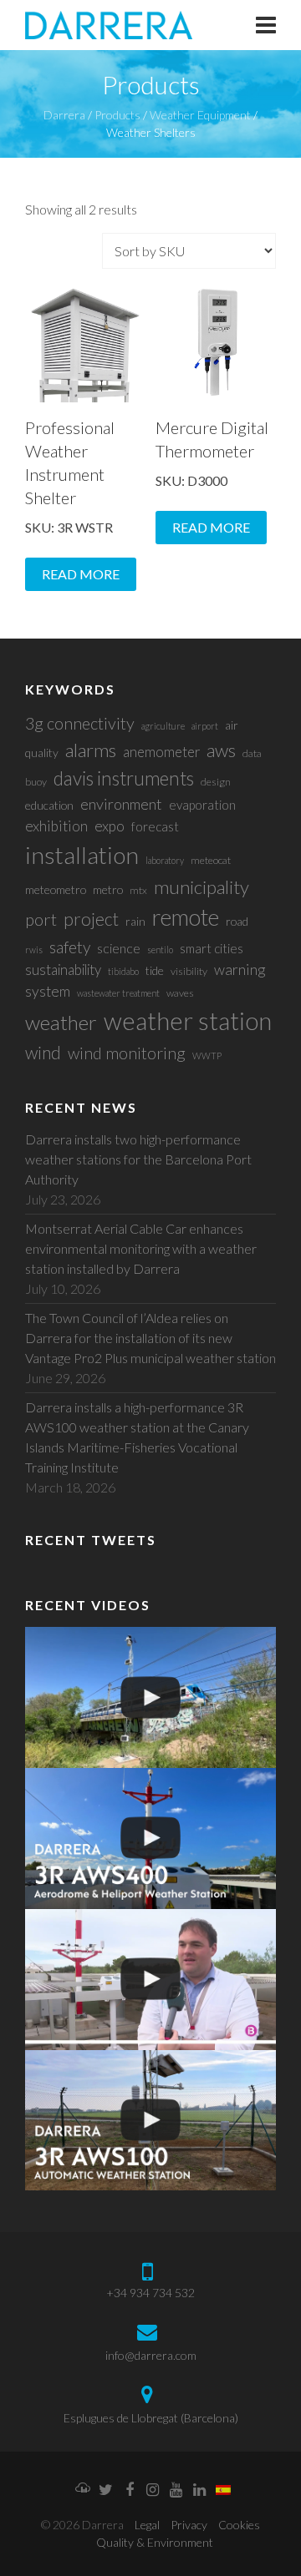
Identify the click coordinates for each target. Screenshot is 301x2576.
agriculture (163, 726)
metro (108, 889)
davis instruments (124, 778)
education (49, 805)
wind (43, 1052)
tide (155, 970)
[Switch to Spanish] (223, 2491)
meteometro (56, 889)
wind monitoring (127, 1053)
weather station (188, 1020)
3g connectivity (80, 723)
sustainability (63, 970)
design (216, 782)
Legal (147, 2525)
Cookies (239, 2525)
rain (135, 921)
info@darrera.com (151, 2355)
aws (221, 750)
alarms (91, 750)
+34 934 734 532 (150, 2293)
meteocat (211, 860)
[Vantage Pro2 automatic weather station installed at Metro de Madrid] (150, 1697)
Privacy (189, 2525)
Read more (81, 574)
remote (186, 917)
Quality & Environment (155, 2542)
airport (205, 726)
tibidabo (123, 971)
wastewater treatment (118, 993)
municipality (202, 887)
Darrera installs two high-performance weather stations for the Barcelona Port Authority (138, 1159)
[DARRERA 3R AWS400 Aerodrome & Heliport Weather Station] (150, 1839)
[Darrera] (109, 25)
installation (82, 855)
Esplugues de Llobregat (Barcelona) (151, 2418)
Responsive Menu (266, 25)
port (41, 919)
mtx (138, 890)
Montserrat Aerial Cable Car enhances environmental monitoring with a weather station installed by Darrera (141, 1248)
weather (61, 1022)
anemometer (161, 752)
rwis (34, 950)
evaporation (202, 805)
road (237, 921)
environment (121, 804)
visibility (189, 971)
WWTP (207, 1056)
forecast (155, 826)
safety (70, 947)
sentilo (160, 950)
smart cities (212, 948)
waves (180, 993)
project (91, 919)
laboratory (165, 860)
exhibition (56, 826)
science (119, 948)
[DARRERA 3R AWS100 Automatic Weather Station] (150, 2121)
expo (110, 826)
